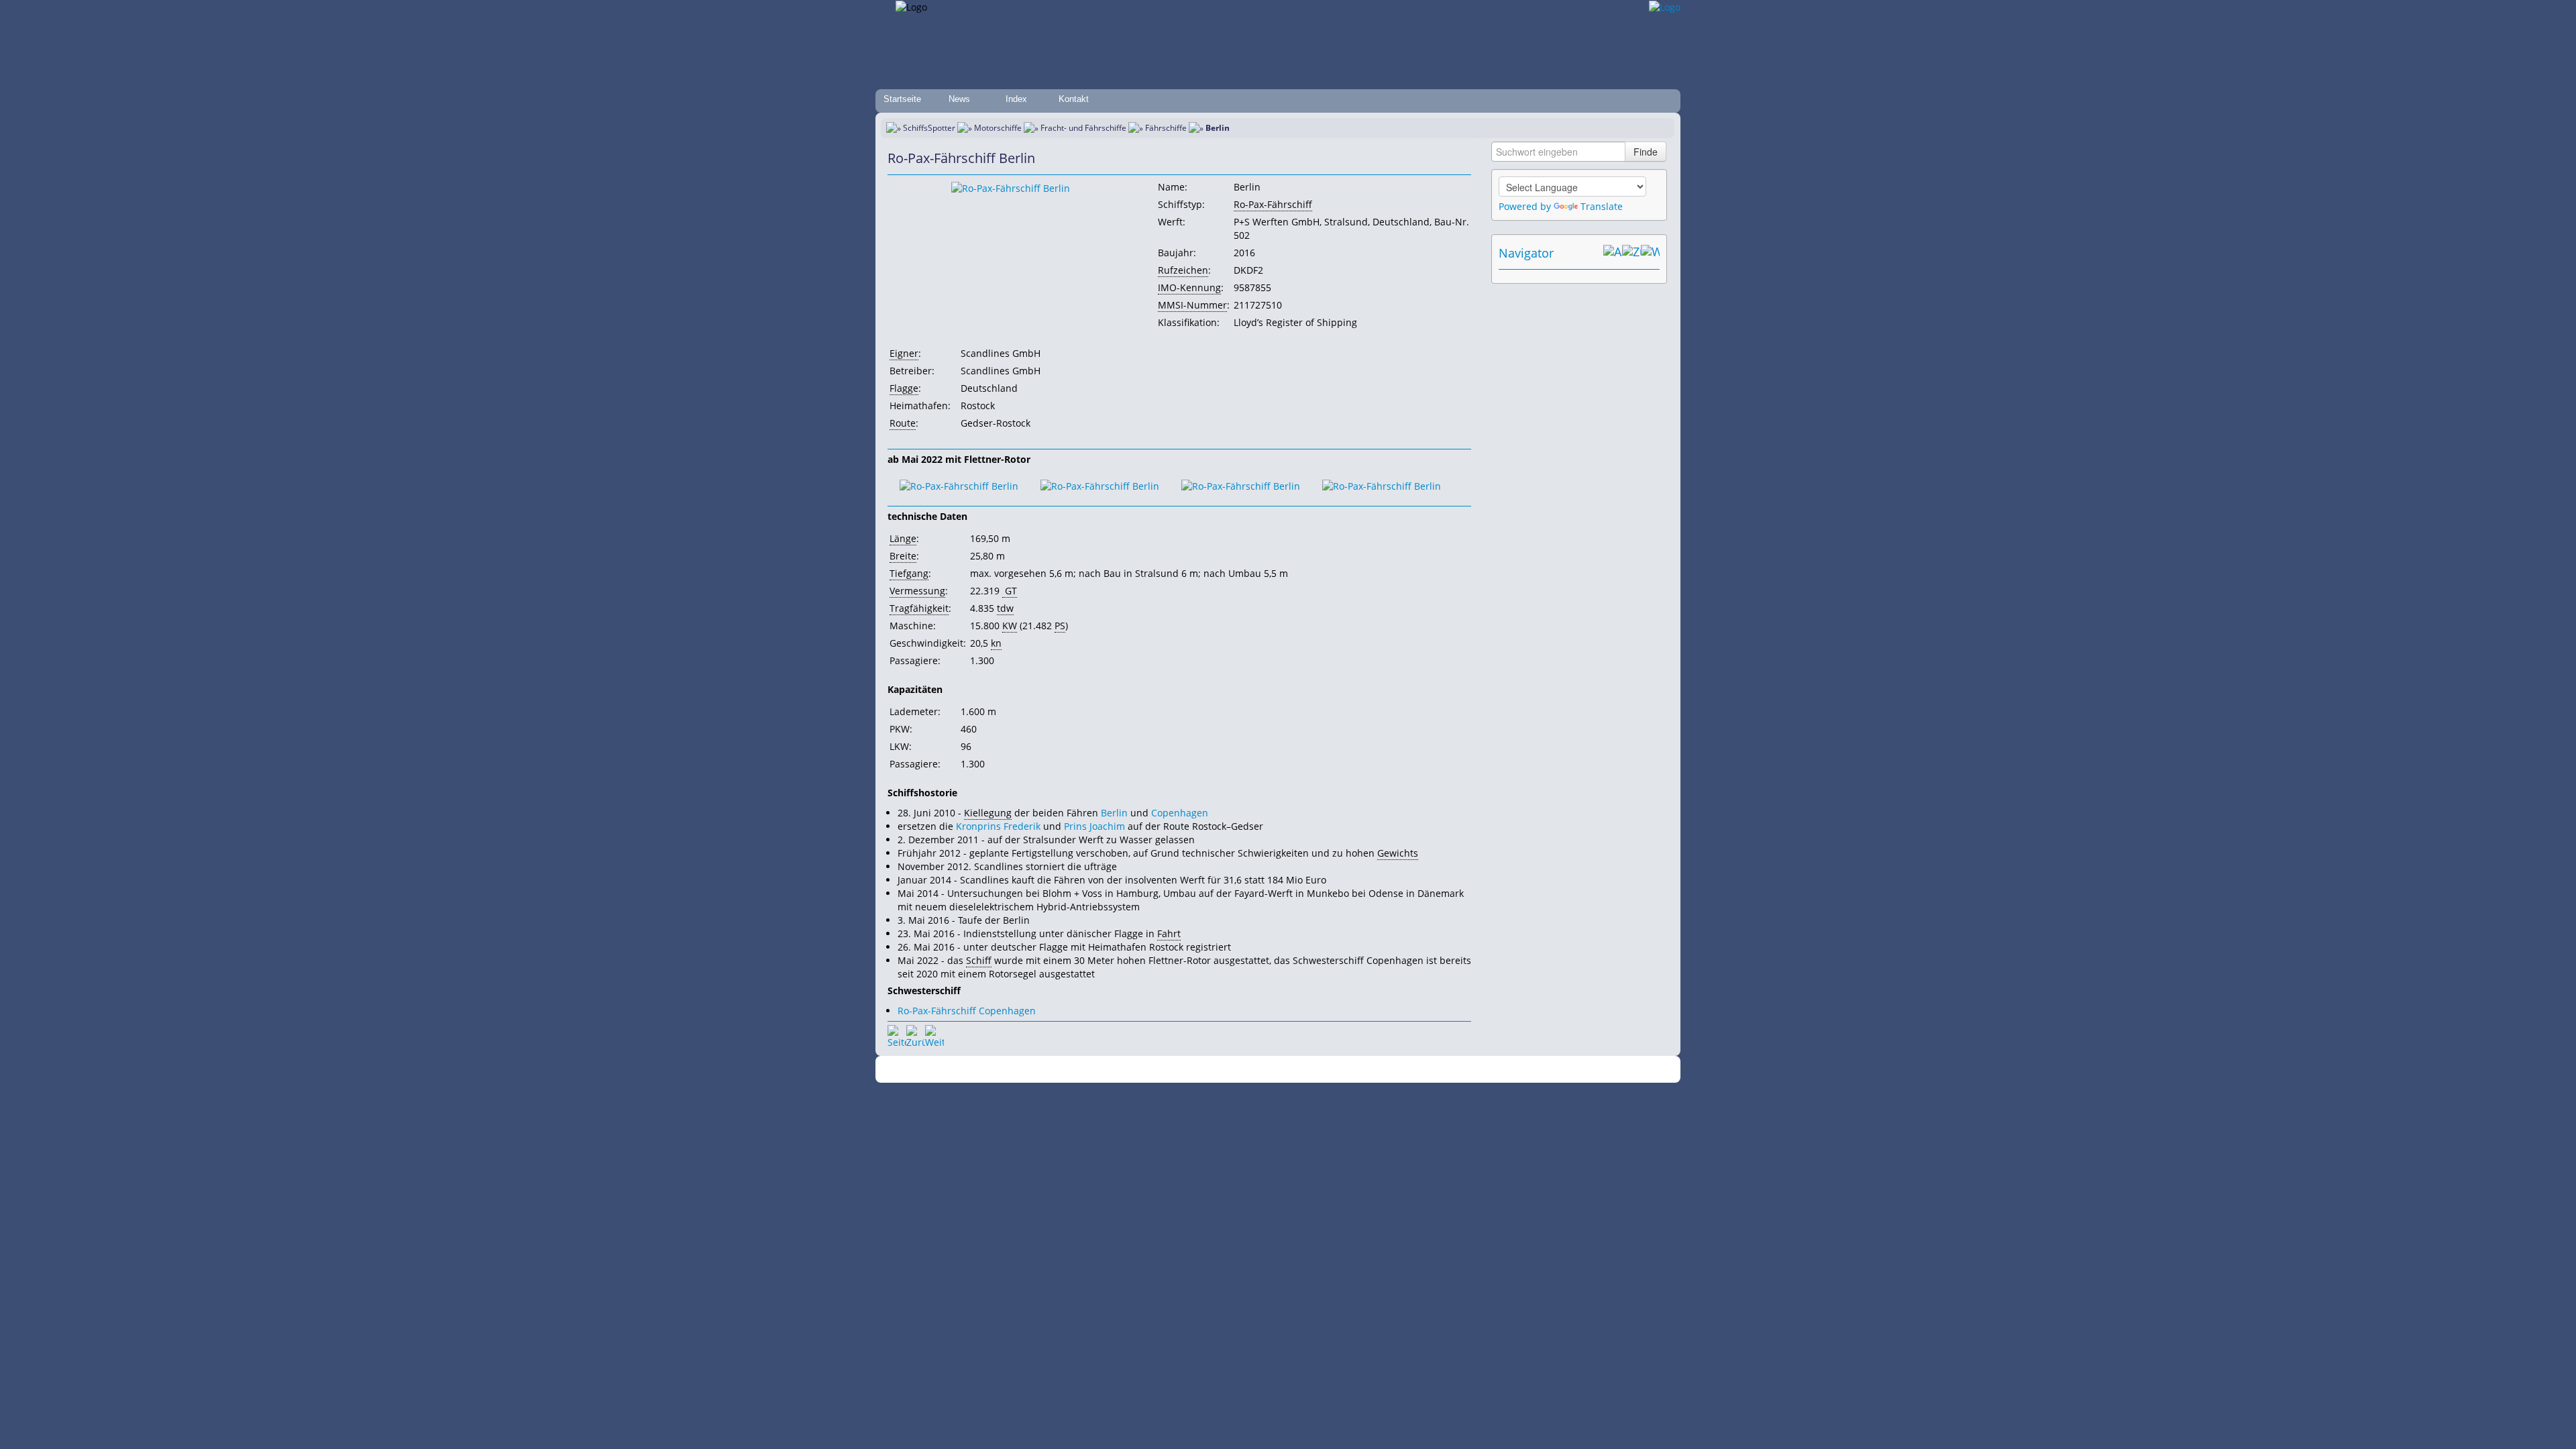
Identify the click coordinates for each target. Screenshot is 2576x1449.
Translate (1602, 206)
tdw (1005, 608)
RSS (1472, 1070)
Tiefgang (909, 573)
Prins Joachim (1094, 826)
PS (1060, 626)
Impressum (1156, 1070)
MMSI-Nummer (1192, 305)
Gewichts (1398, 853)
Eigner (904, 353)
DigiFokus (1438, 1070)
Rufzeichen (1183, 270)
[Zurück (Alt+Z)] (1631, 253)
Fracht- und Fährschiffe (1083, 128)
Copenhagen (1180, 813)
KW (1010, 626)
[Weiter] (934, 1034)
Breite (903, 556)
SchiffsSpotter (929, 128)
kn (996, 643)
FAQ (1342, 1070)
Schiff (979, 960)
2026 (1050, 1070)
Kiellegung (988, 813)
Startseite (902, 99)
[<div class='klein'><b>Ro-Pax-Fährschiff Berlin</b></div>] (1011, 187)
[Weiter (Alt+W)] (1650, 253)
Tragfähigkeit (919, 608)
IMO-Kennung (1189, 287)
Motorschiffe (998, 128)
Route (903, 423)
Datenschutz (1209, 1070)
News (959, 99)
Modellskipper (1385, 1070)
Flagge (904, 388)
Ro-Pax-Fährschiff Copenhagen (967, 1011)
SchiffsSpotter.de (1094, 1070)
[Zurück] (916, 1034)
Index (1016, 99)
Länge (903, 538)
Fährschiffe (1166, 128)
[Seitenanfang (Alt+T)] (897, 1034)
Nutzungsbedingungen (1283, 1070)
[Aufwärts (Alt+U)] (1613, 253)
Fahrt (1169, 933)
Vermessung (917, 591)
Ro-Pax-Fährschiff (1273, 204)
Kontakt (1074, 99)
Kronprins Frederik (998, 826)
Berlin (1114, 813)
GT (1010, 591)
